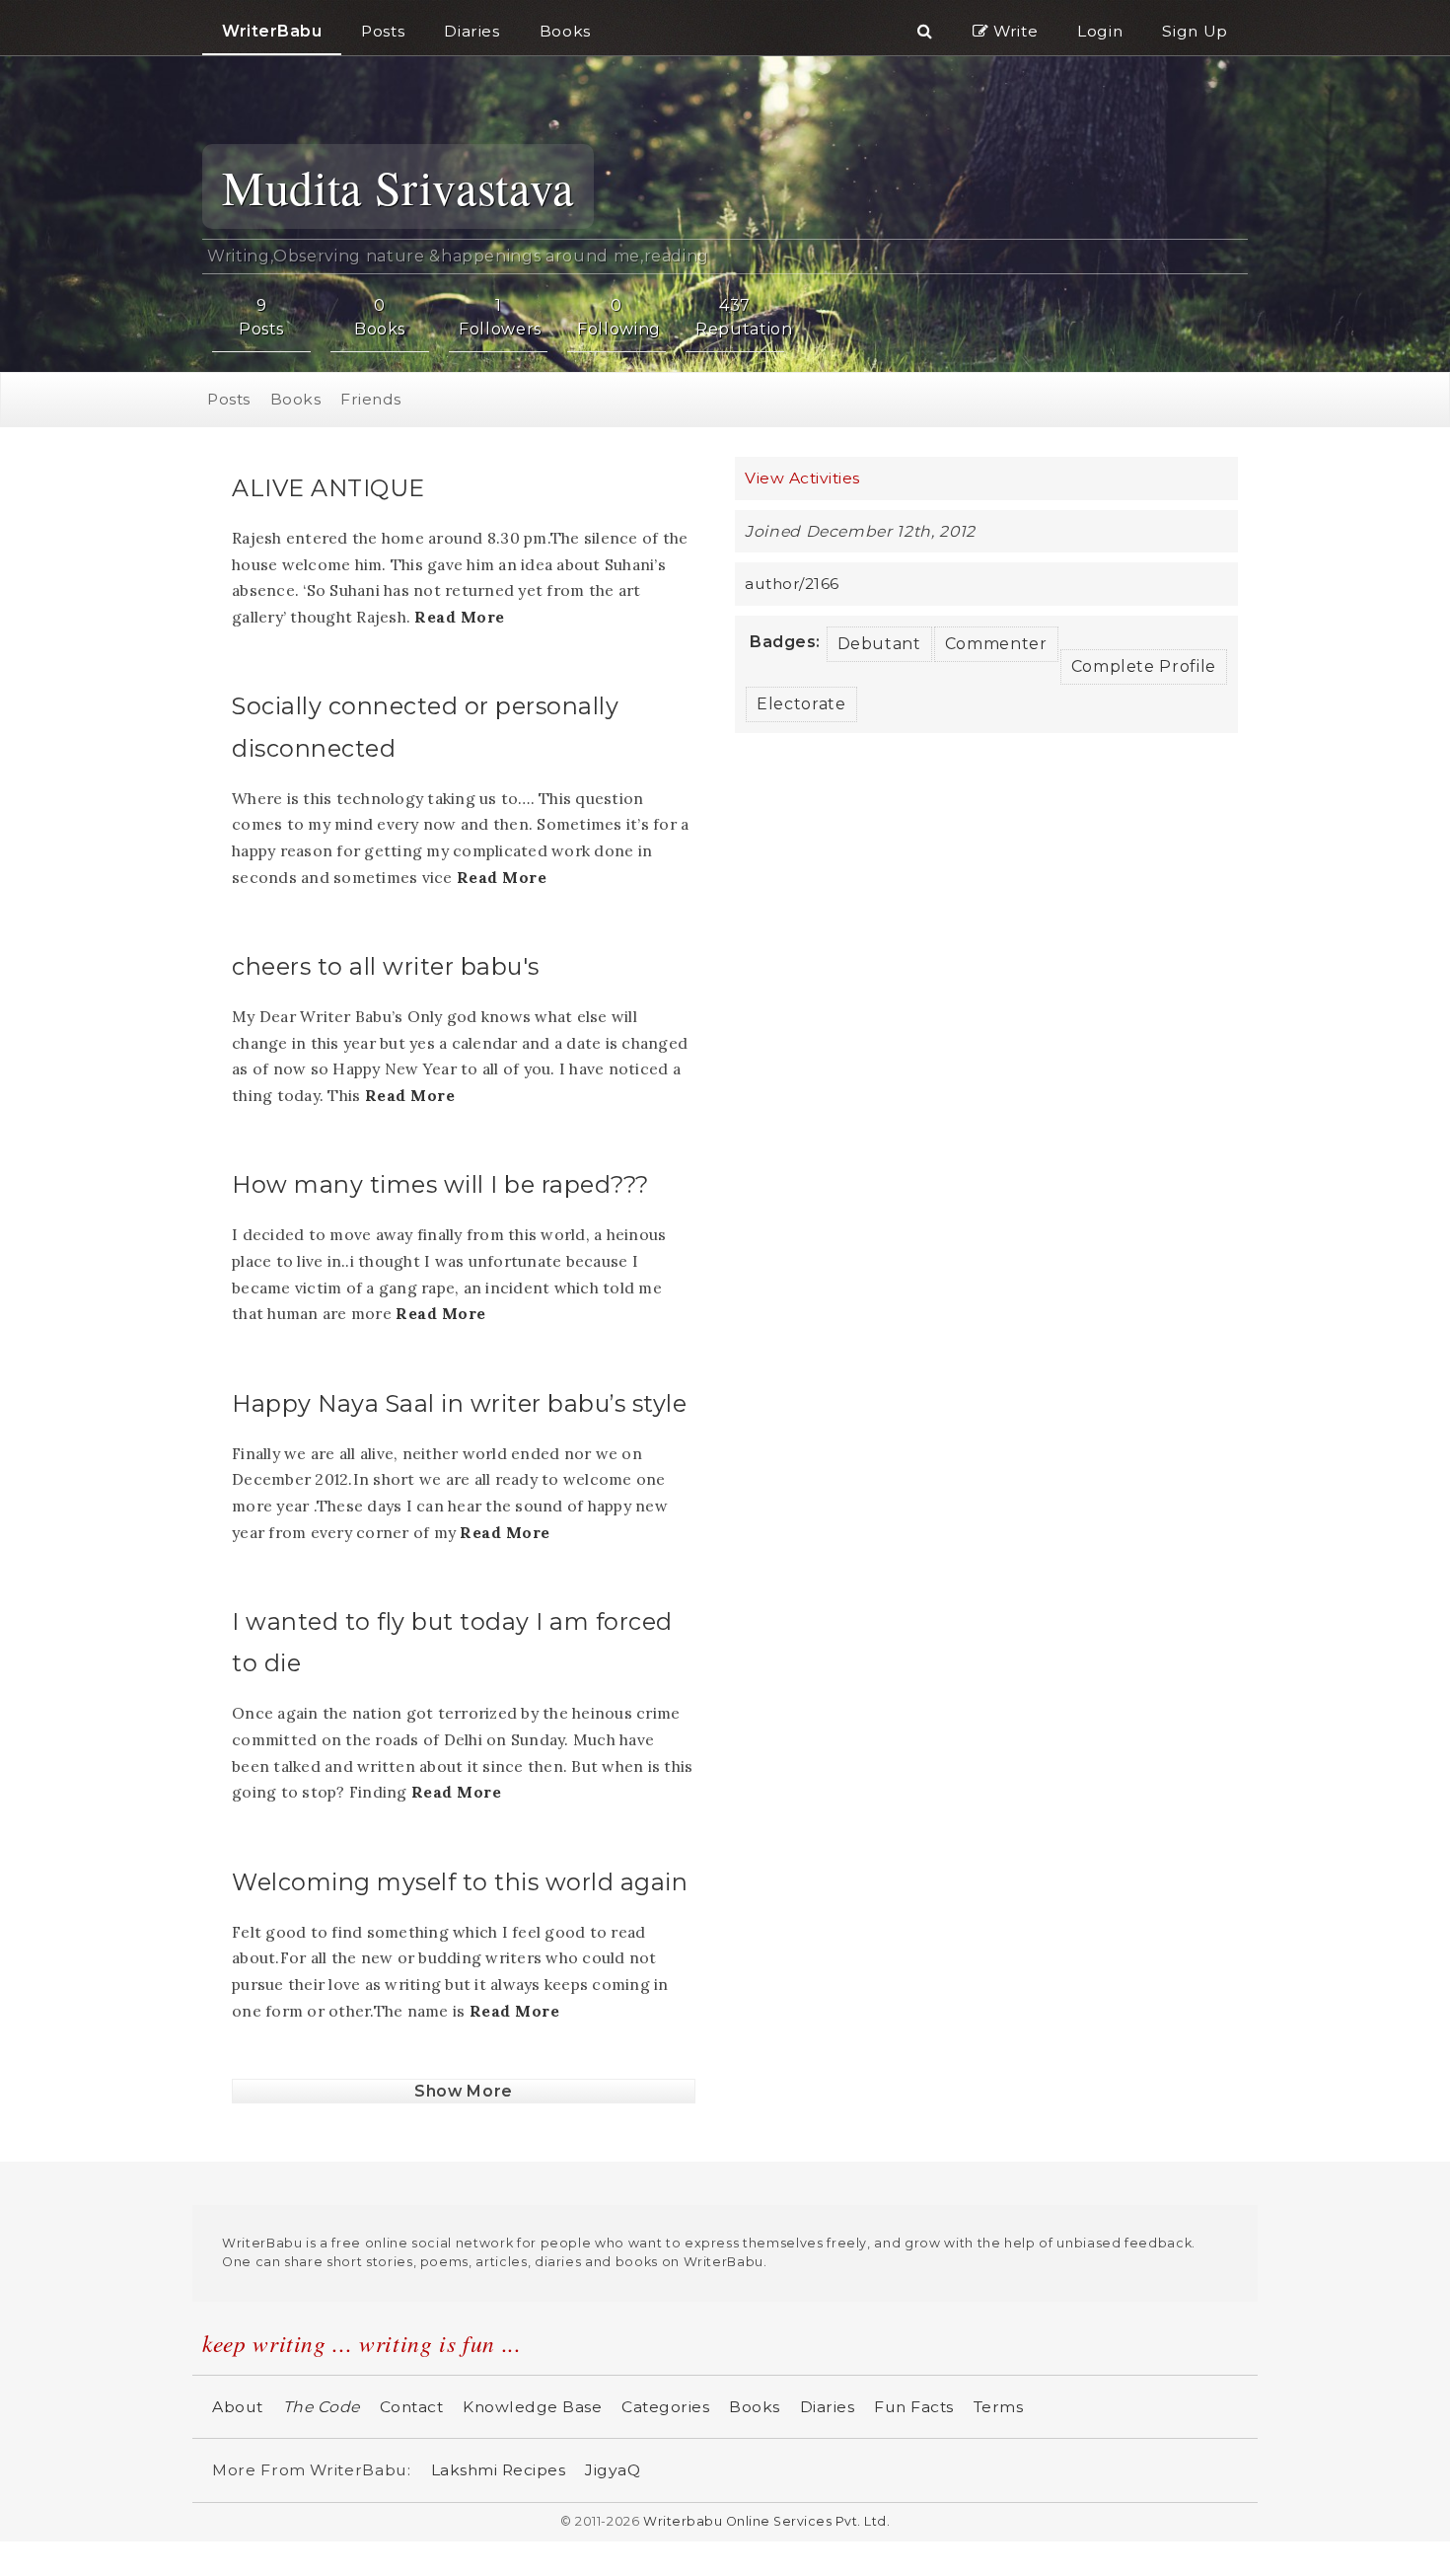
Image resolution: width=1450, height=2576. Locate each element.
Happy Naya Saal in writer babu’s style (459, 1399)
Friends (371, 396)
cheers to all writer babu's (386, 963)
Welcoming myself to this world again (460, 1878)
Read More (460, 614)
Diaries (828, 2404)
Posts (229, 396)
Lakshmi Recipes (499, 2467)
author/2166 (792, 581)
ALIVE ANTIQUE (328, 485)
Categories (665, 2404)
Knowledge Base (532, 2404)
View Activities (802, 475)
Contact (412, 2404)
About (238, 2404)
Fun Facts (914, 2404)
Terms (999, 2404)
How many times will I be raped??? (440, 1181)
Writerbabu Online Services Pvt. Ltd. (766, 2518)
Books (296, 396)
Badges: (785, 638)
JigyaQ (613, 2467)
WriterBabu (272, 31)
